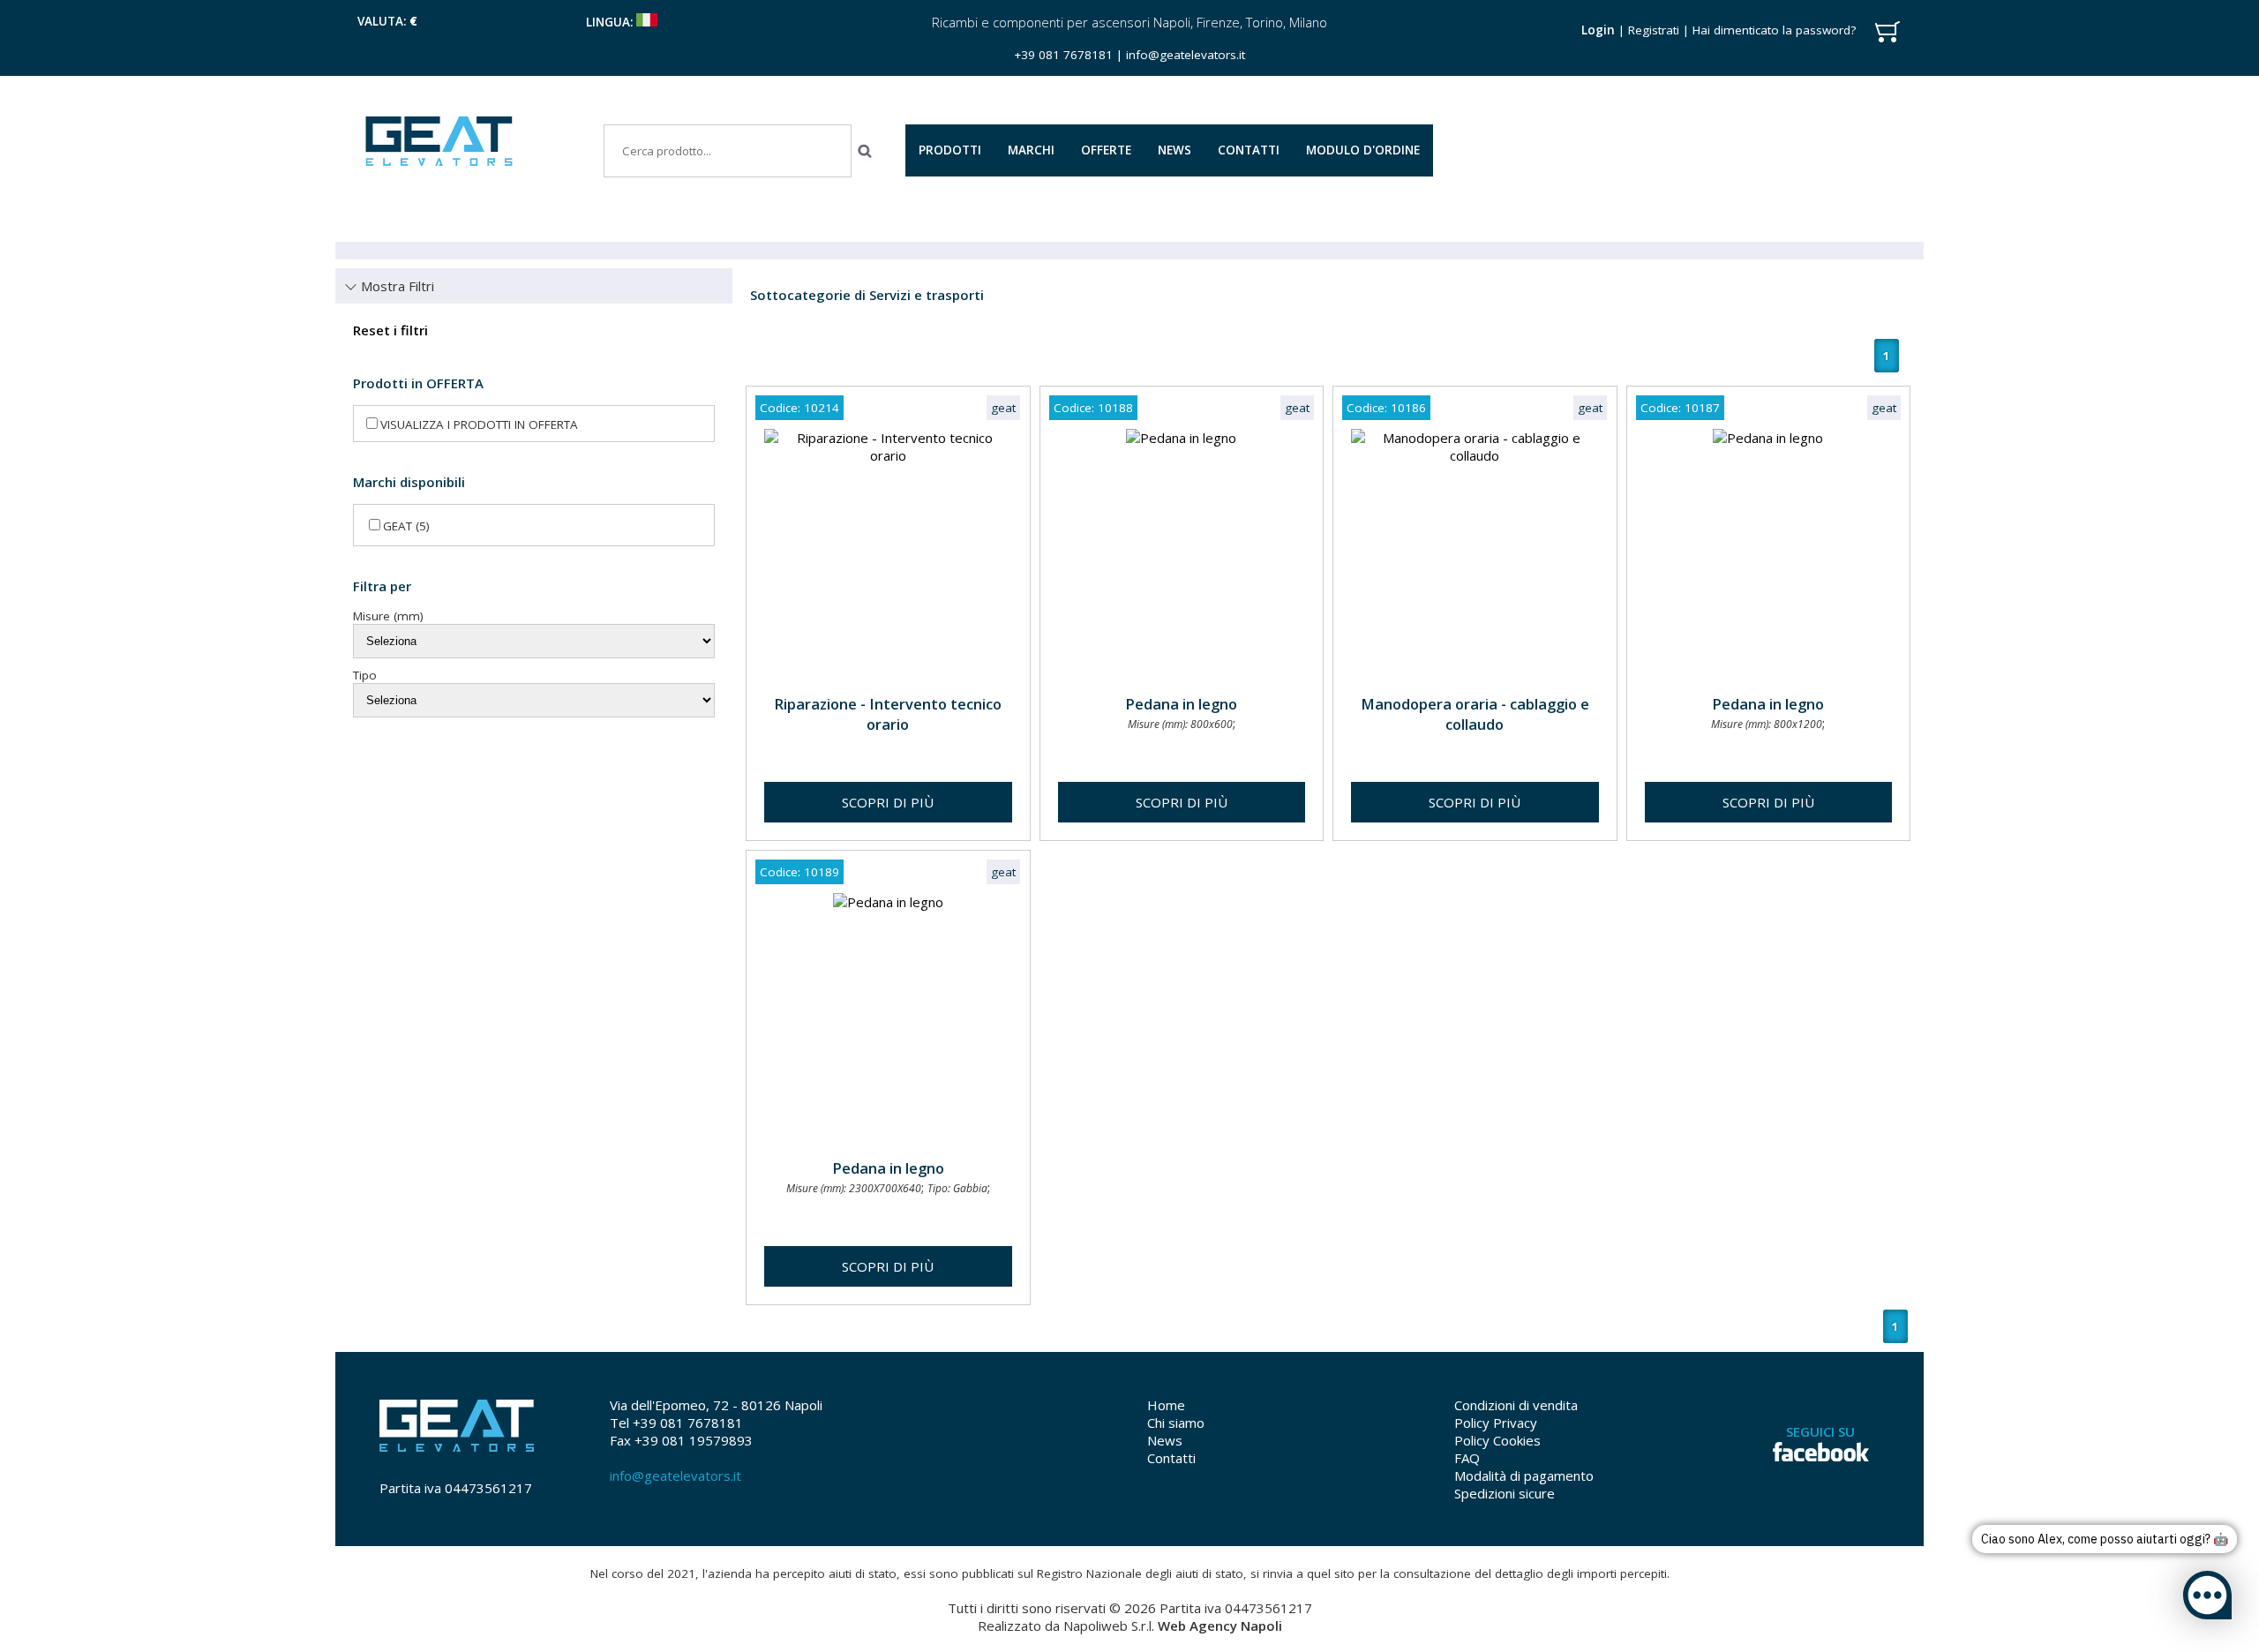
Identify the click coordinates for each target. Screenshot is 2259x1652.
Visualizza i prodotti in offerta (479, 424)
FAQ (1467, 1458)
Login (1598, 30)
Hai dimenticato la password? (1774, 30)
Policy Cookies (1497, 1440)
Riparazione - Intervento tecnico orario (888, 714)
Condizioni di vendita (1516, 1405)
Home (1166, 1405)
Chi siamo (1176, 1423)
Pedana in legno (1181, 704)
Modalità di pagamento (1524, 1476)
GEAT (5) (406, 526)
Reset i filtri (390, 330)
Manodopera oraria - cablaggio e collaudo (1475, 714)
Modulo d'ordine (1363, 150)
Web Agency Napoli (1220, 1626)
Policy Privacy (1496, 1423)
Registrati (1654, 30)
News (1165, 1440)
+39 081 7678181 (1063, 55)
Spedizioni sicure (1505, 1493)
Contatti (1171, 1458)
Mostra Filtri (396, 286)
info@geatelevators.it (1186, 55)
